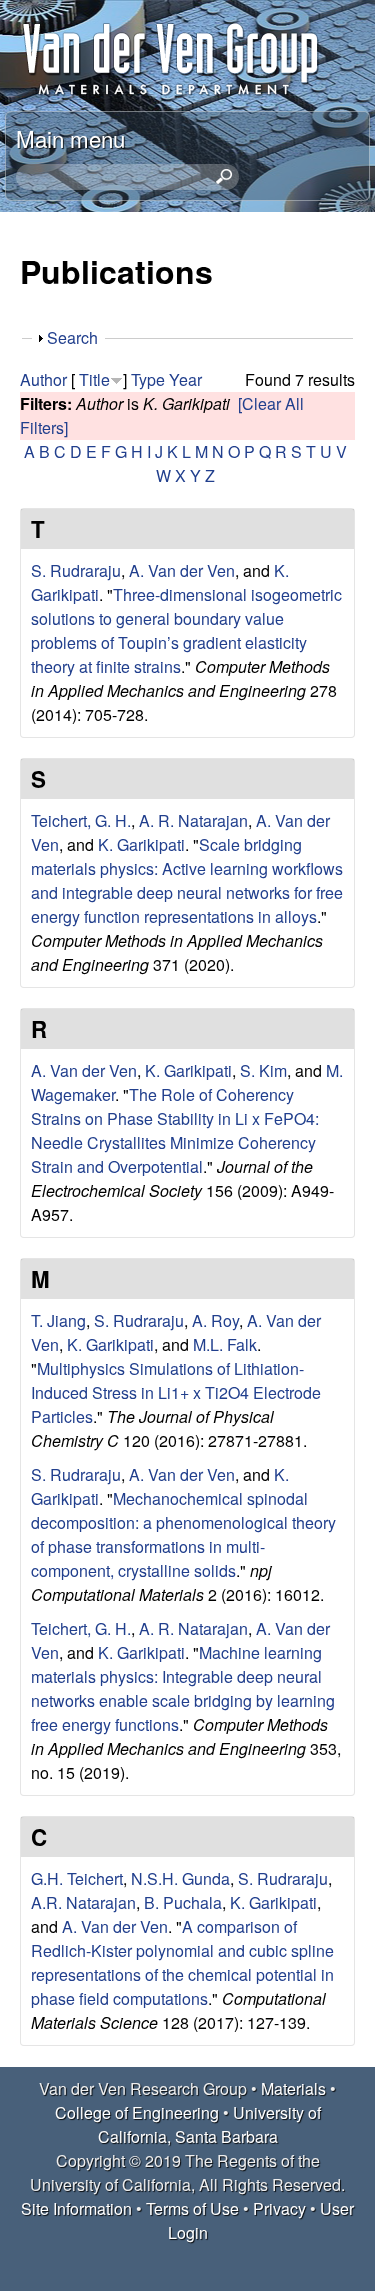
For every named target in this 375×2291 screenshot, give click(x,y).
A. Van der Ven (182, 570)
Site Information (76, 2208)
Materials (293, 2088)
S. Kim (263, 1070)
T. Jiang (58, 1320)
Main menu (70, 138)
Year (185, 379)
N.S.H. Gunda (180, 1878)
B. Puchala (183, 1902)
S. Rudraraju (76, 570)
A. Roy (215, 1320)
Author (43, 379)
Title (94, 379)
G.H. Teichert (77, 1878)
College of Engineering (137, 2112)
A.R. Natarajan (83, 1902)
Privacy (279, 2208)
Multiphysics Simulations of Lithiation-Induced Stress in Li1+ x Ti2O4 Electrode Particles (176, 1392)
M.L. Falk (225, 1344)
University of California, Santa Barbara (209, 2124)
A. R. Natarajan (193, 820)
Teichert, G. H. (81, 820)
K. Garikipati (141, 844)
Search (72, 337)
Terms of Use (192, 2208)
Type (148, 379)
